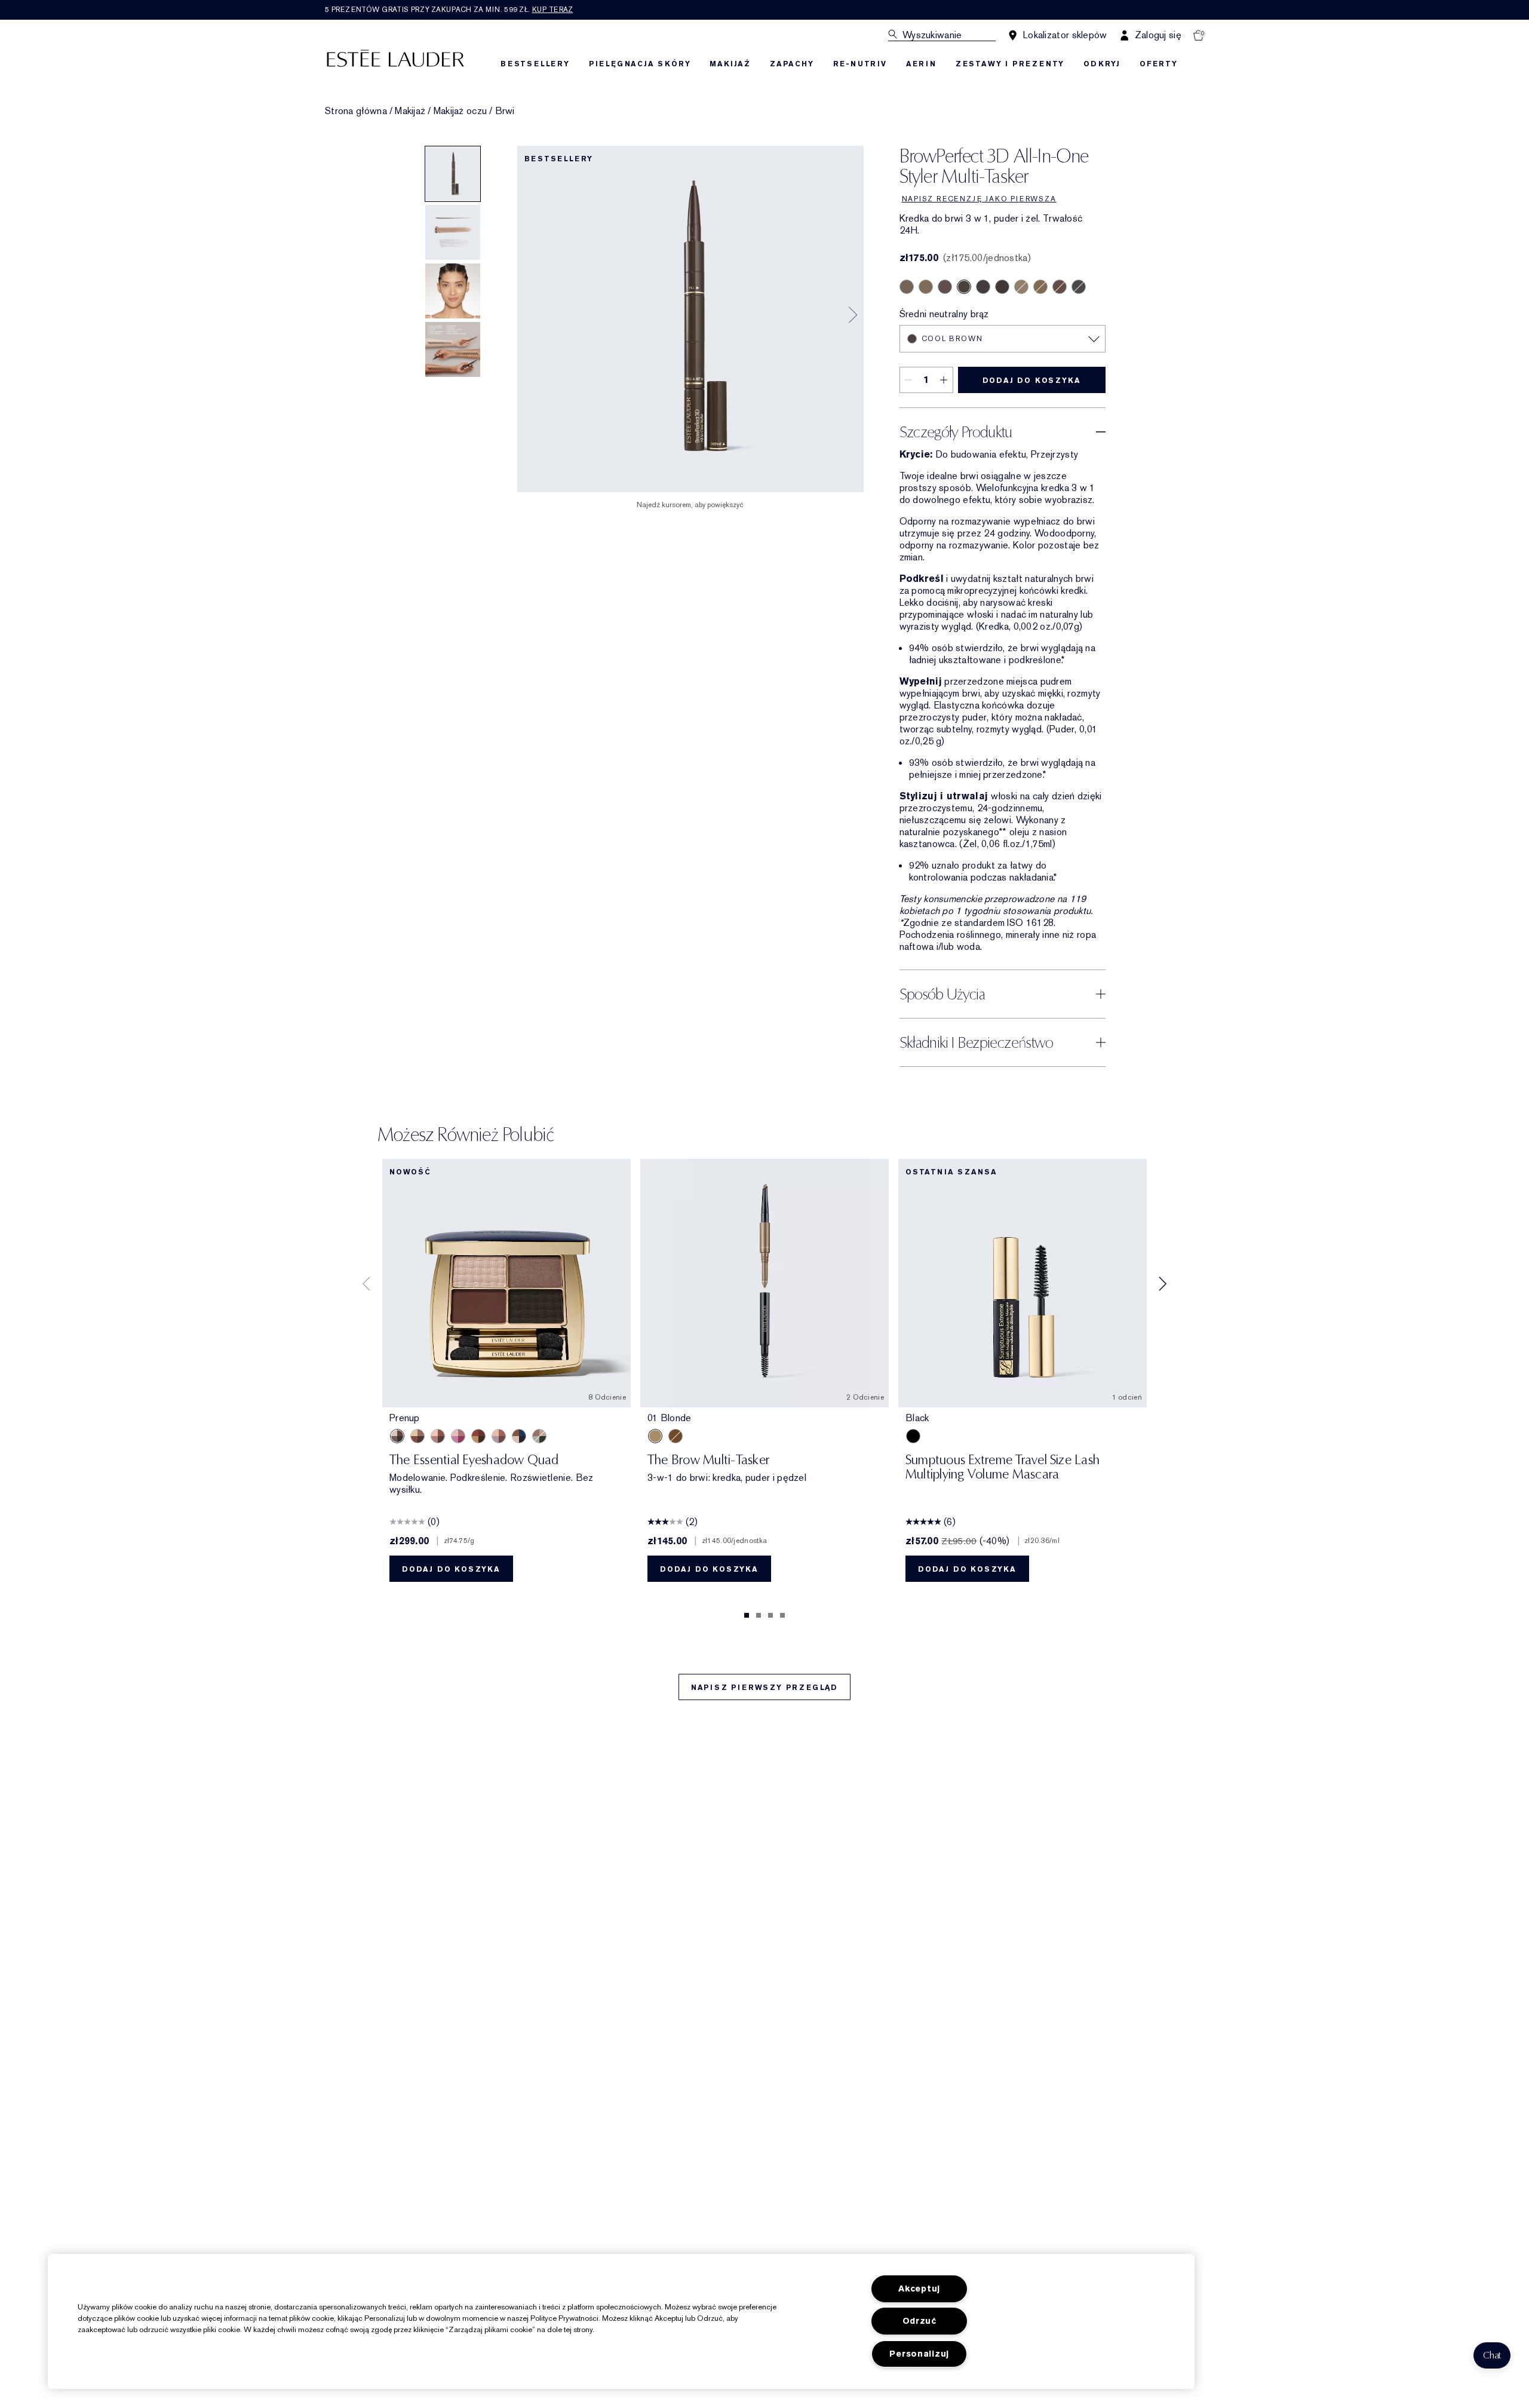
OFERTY (1159, 64)
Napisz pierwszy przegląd (764, 1688)
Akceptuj (919, 2289)
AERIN (921, 64)
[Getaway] (478, 1436)
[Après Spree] (438, 1436)
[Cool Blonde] (1021, 287)
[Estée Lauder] (395, 58)
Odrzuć (919, 2321)
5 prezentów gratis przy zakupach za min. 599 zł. (449, 10)
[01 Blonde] (655, 1436)
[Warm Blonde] (1040, 287)
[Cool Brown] (964, 287)
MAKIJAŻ (730, 64)
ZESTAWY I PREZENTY (1010, 64)
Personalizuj (919, 2354)
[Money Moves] (539, 1436)
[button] (1492, 2355)
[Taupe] (926, 287)
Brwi (505, 111)
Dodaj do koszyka (1032, 381)
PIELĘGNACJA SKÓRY (640, 64)
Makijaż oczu (460, 111)
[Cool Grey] (1079, 287)
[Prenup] (397, 1436)
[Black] (913, 1436)
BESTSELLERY (535, 64)
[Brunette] (945, 287)
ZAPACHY (792, 64)
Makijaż (410, 111)
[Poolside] (519, 1436)
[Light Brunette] (907, 287)
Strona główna (356, 111)
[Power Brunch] (499, 1436)
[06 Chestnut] (676, 1436)
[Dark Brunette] (1002, 287)
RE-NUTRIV (860, 64)
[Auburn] (1060, 287)
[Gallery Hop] (417, 1436)
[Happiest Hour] (458, 1436)
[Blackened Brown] (983, 287)
